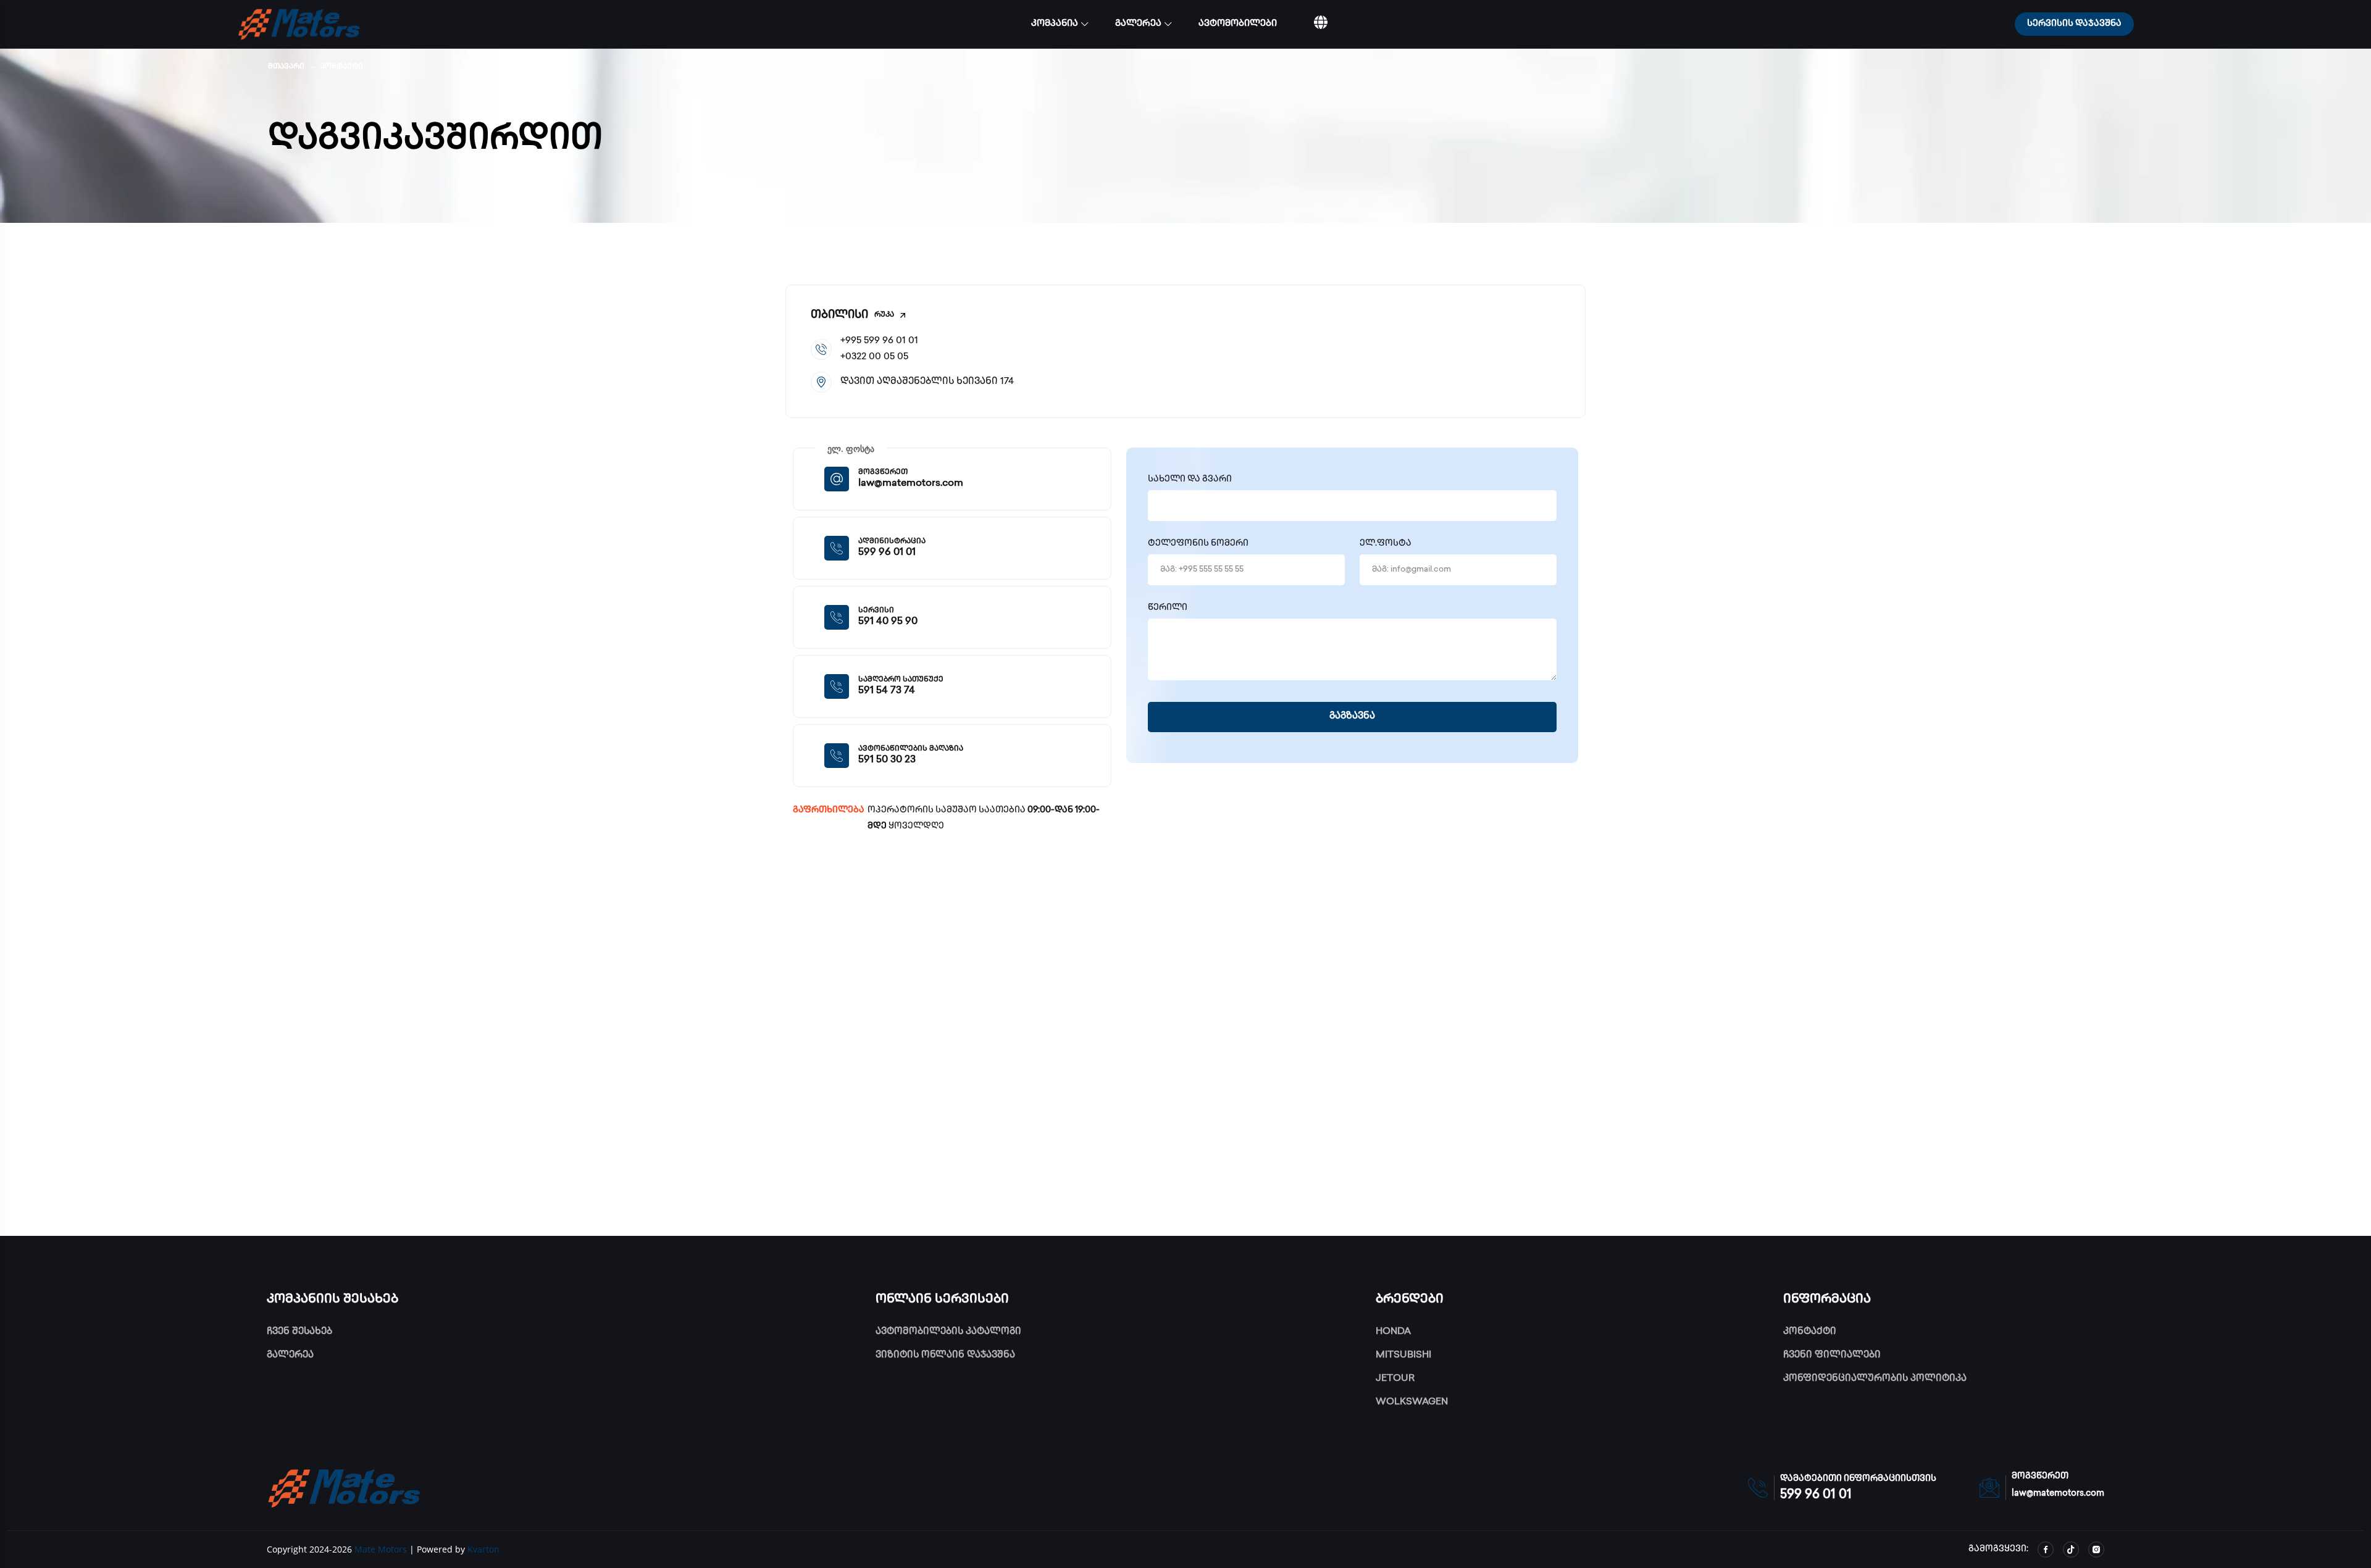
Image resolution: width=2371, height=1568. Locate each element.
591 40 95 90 (888, 622)
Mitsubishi (1403, 1356)
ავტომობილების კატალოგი (948, 1332)
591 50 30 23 (887, 760)
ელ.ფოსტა (1386, 544)
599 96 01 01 (887, 553)
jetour (1395, 1379)
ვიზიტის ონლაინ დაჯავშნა (945, 1356)
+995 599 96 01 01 (879, 341)
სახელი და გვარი (1190, 480)
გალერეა (1138, 24)
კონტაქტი (342, 67)
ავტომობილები (1238, 24)
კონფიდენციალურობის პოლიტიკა (1875, 1379)
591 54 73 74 (887, 691)
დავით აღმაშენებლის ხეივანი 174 (927, 382)
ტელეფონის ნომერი (1198, 544)
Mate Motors (381, 1549)
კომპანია (1055, 24)
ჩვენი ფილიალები (1832, 1356)
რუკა (884, 315)
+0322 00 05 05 (874, 357)
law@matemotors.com (911, 484)
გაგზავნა (1352, 717)
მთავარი (286, 67)
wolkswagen (1412, 1403)
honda (1393, 1332)
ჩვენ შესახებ (299, 1332)
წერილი (1168, 608)
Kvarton (483, 1549)
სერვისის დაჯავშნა (2074, 24)
